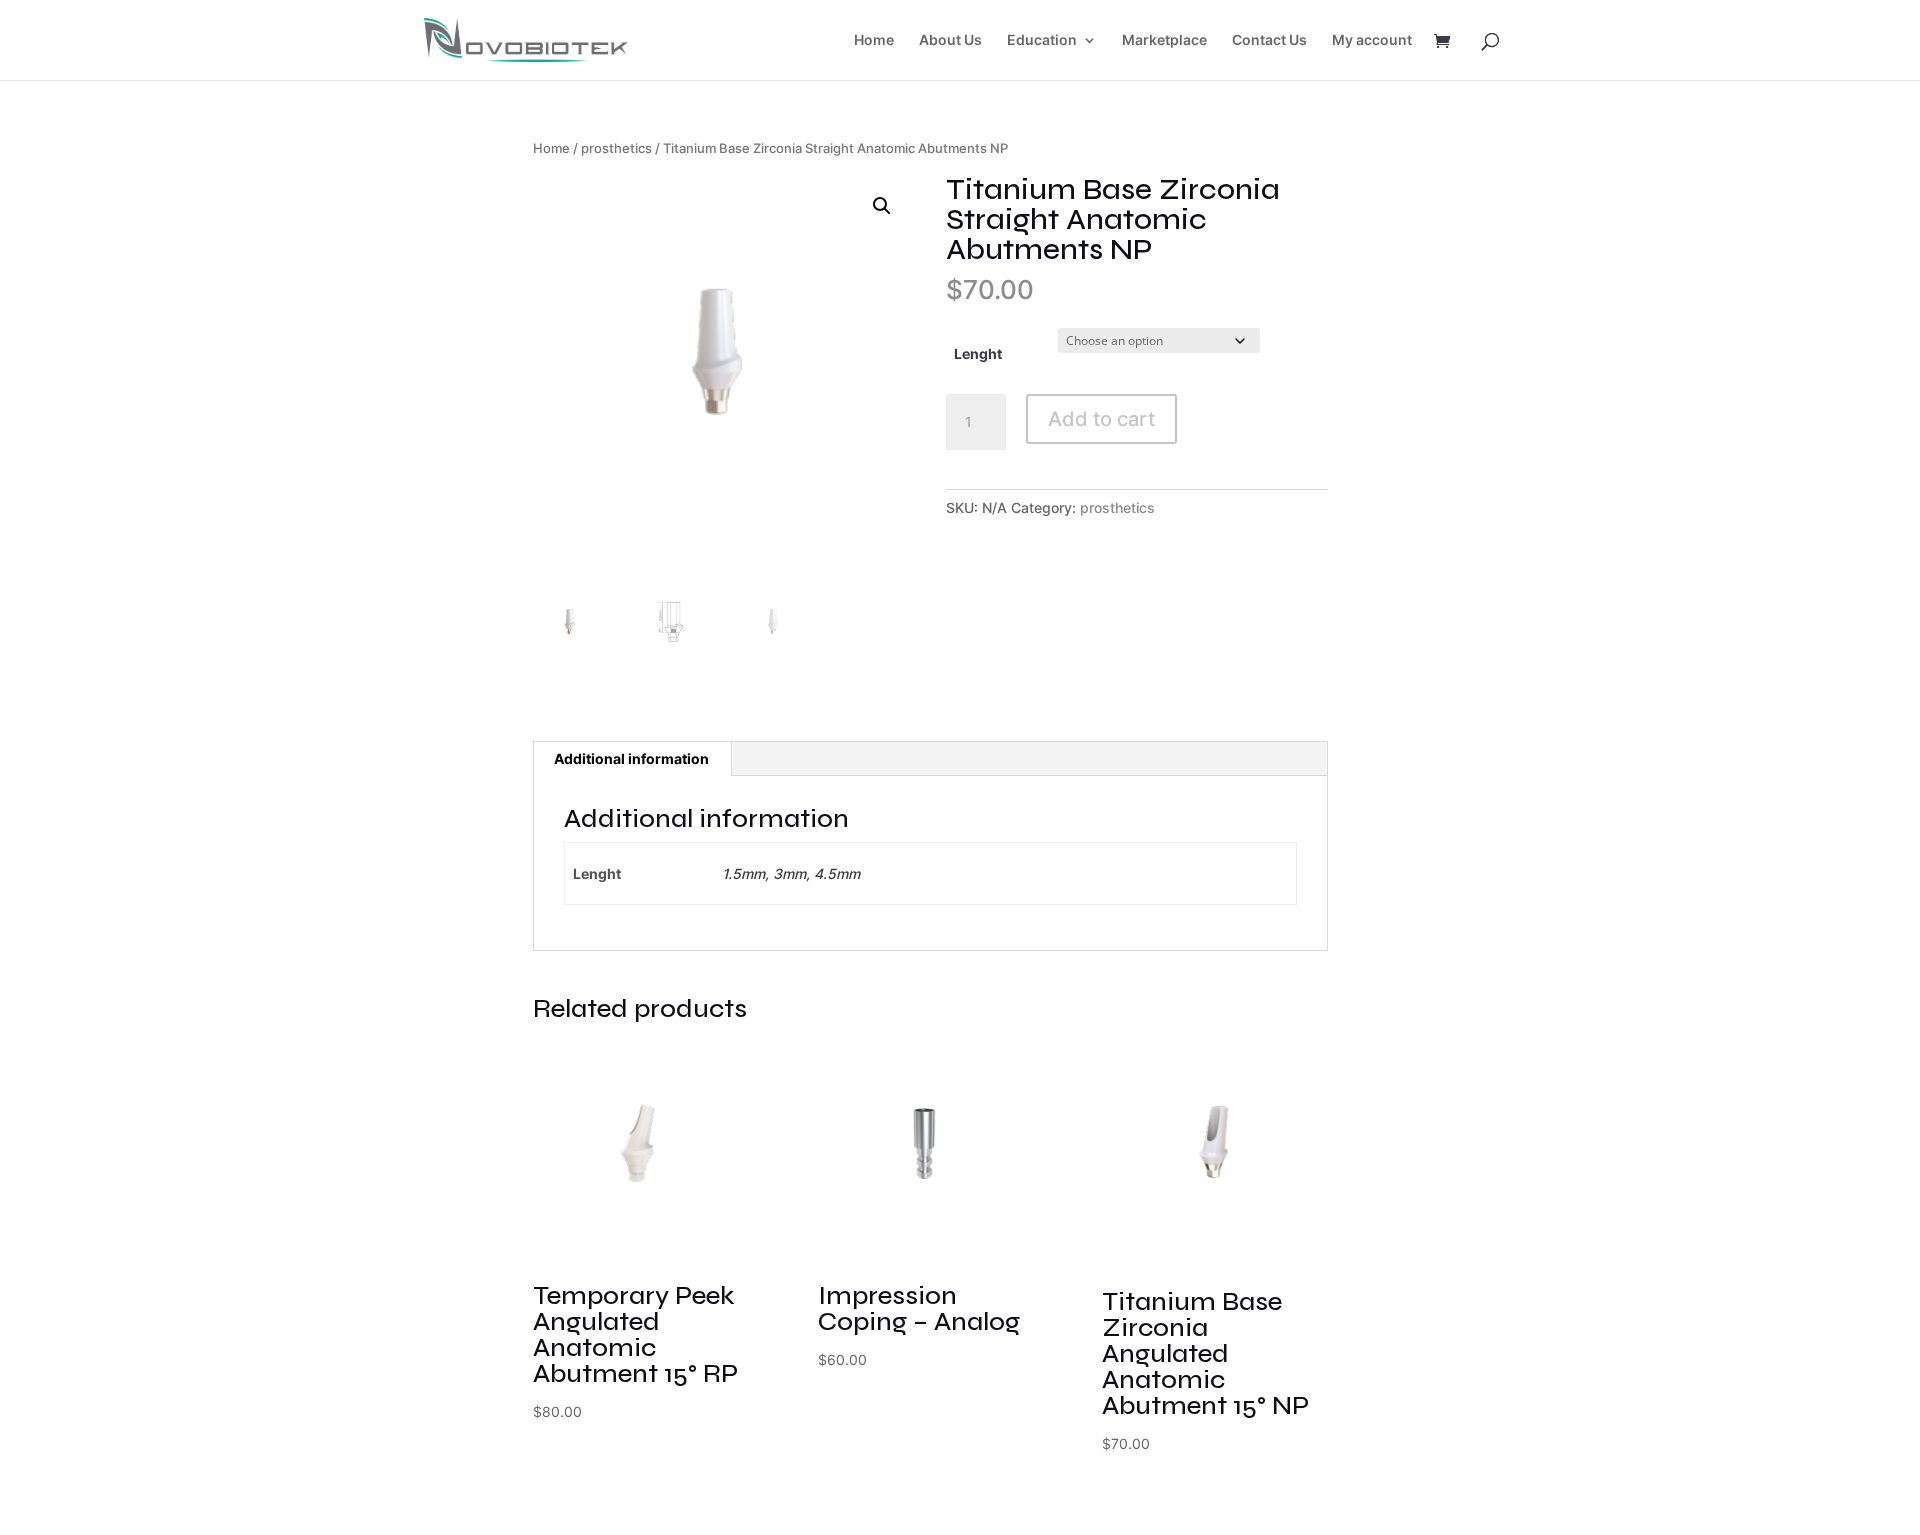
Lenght (978, 353)
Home (874, 40)
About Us (950, 40)
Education (1042, 40)
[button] (882, 206)
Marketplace (1164, 40)
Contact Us (1269, 40)
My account (1372, 40)
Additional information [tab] (631, 758)
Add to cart (1101, 419)
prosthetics (616, 148)
